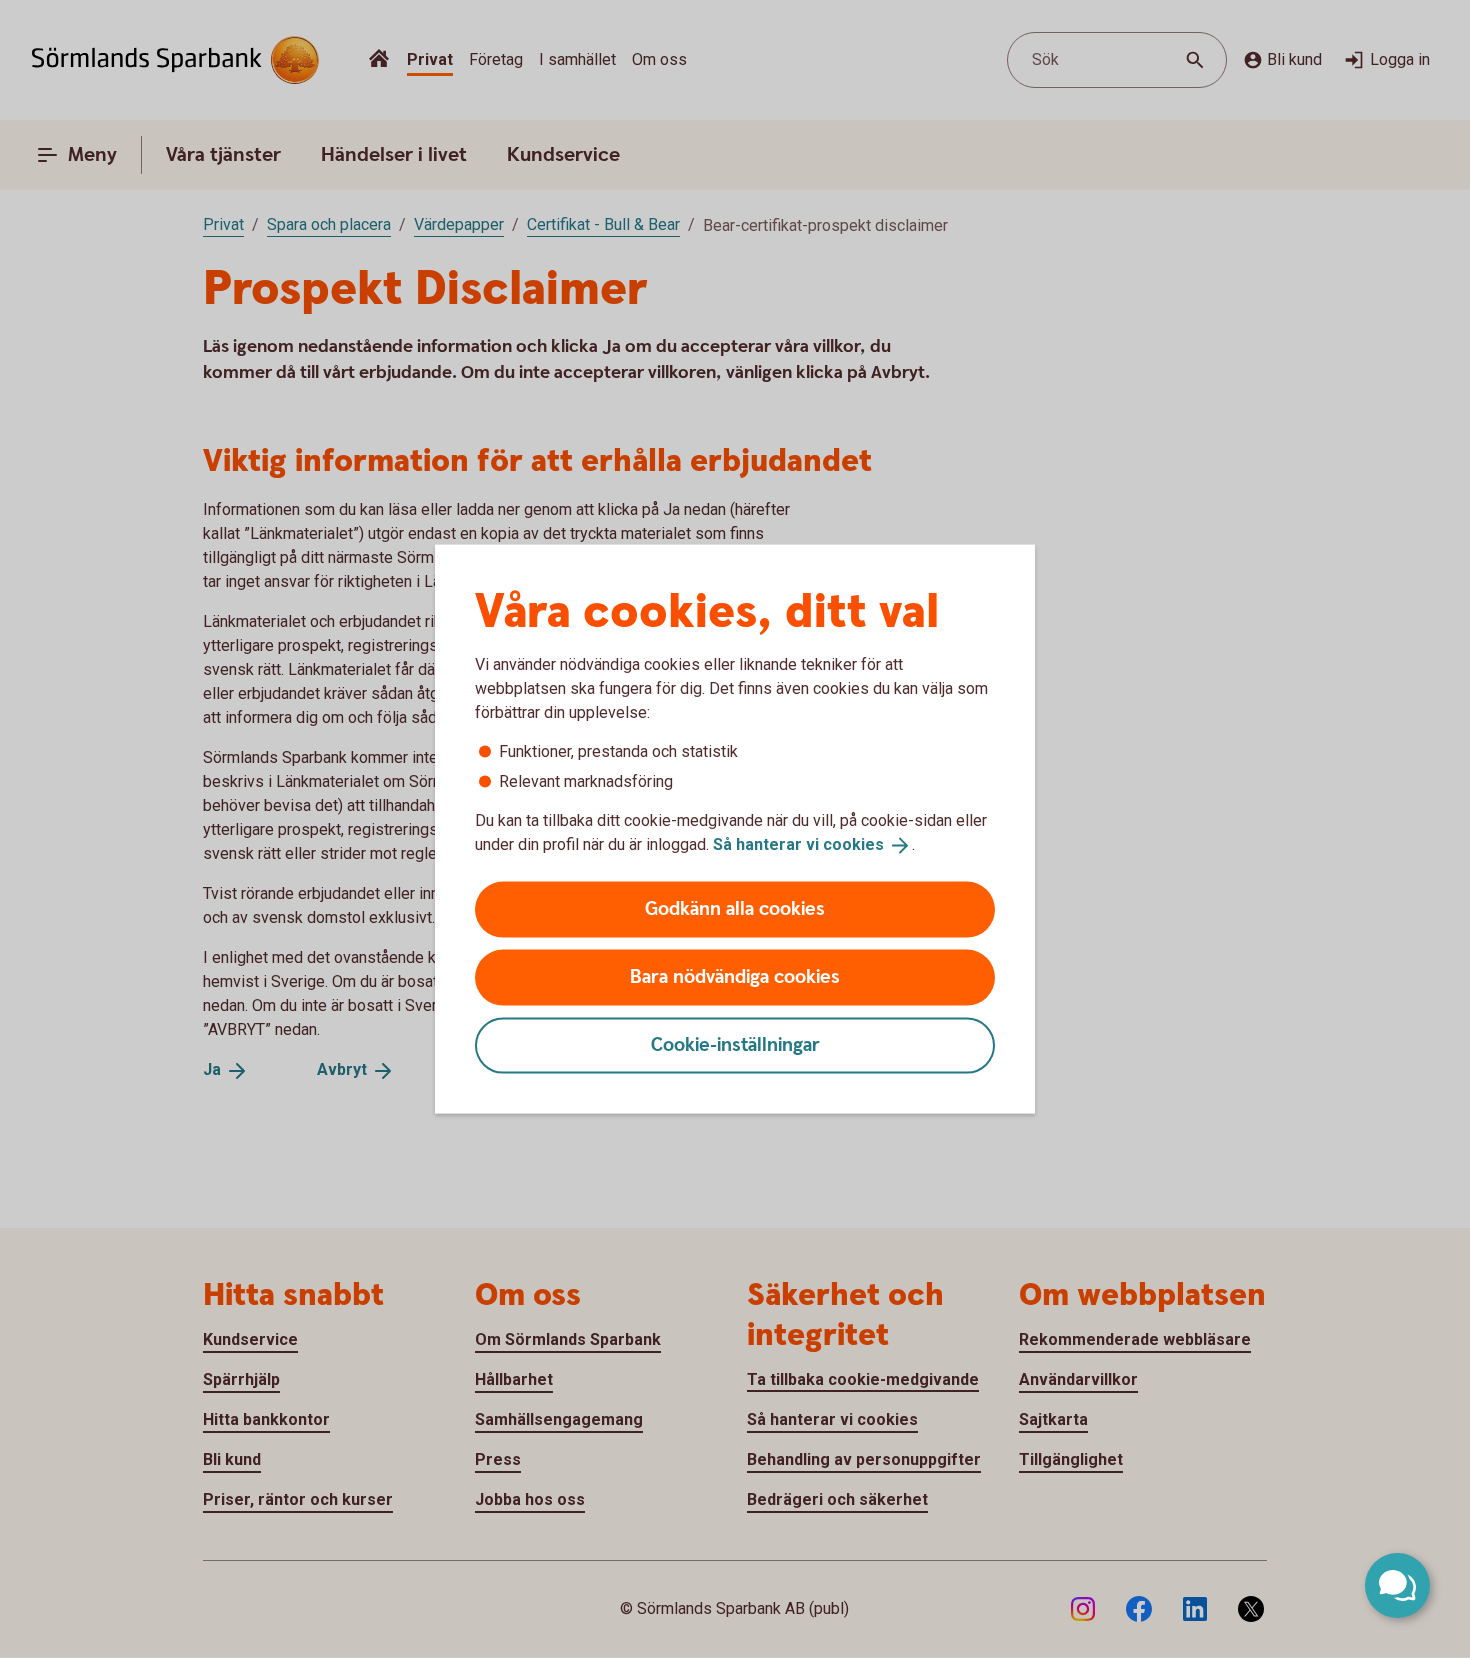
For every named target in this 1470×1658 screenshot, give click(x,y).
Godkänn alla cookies (735, 908)
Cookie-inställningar (735, 1044)
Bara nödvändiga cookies (735, 976)
